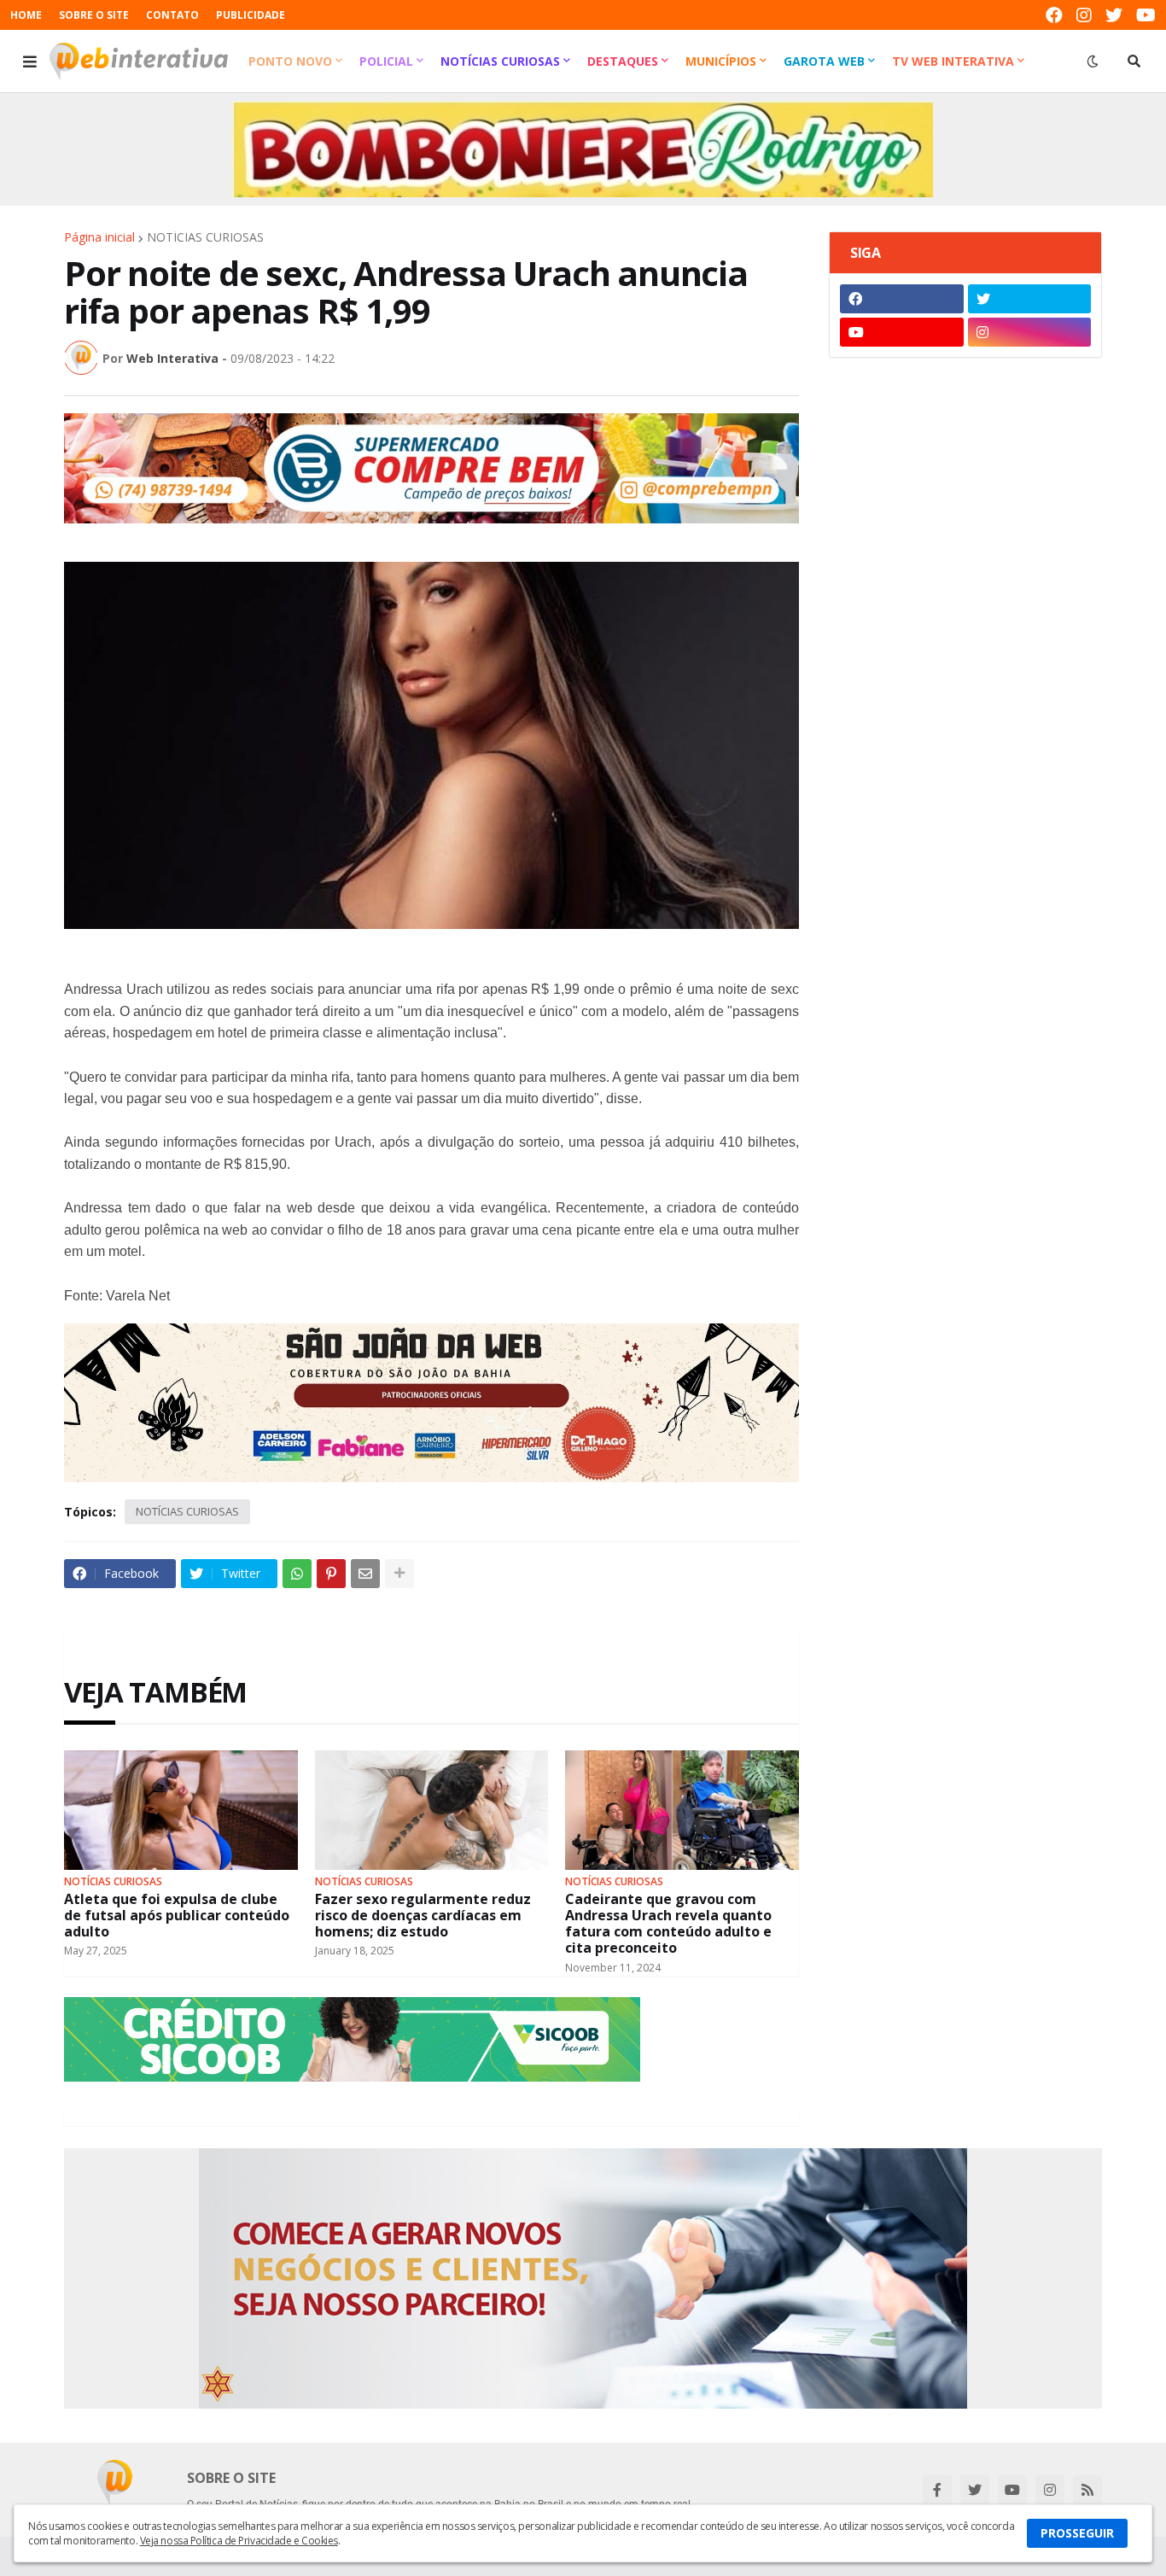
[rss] (1087, 2490)
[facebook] (1054, 15)
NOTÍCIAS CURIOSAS (205, 237)
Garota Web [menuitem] (824, 61)
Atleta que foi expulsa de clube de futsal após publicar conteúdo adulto (177, 1916)
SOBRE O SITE (94, 15)
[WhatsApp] (297, 1574)
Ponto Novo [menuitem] (290, 61)
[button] (30, 61)
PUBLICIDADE (251, 15)
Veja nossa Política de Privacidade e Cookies (239, 2541)
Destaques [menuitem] (623, 61)
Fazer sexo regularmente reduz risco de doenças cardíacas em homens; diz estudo (423, 1916)
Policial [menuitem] (386, 61)
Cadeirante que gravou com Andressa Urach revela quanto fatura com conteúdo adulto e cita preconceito (668, 1924)
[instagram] (1084, 15)
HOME (26, 15)
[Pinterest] (331, 1574)
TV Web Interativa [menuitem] (953, 61)
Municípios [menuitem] (721, 61)
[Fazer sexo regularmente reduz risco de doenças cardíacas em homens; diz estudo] (432, 1810)
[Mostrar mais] (399, 1574)
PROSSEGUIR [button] (1077, 2533)
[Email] (365, 1574)
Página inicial (99, 237)
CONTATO (172, 15)
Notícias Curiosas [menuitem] (500, 61)
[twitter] (1114, 15)
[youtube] (1146, 15)
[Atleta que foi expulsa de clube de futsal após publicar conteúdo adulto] (181, 1810)
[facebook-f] (937, 2490)
